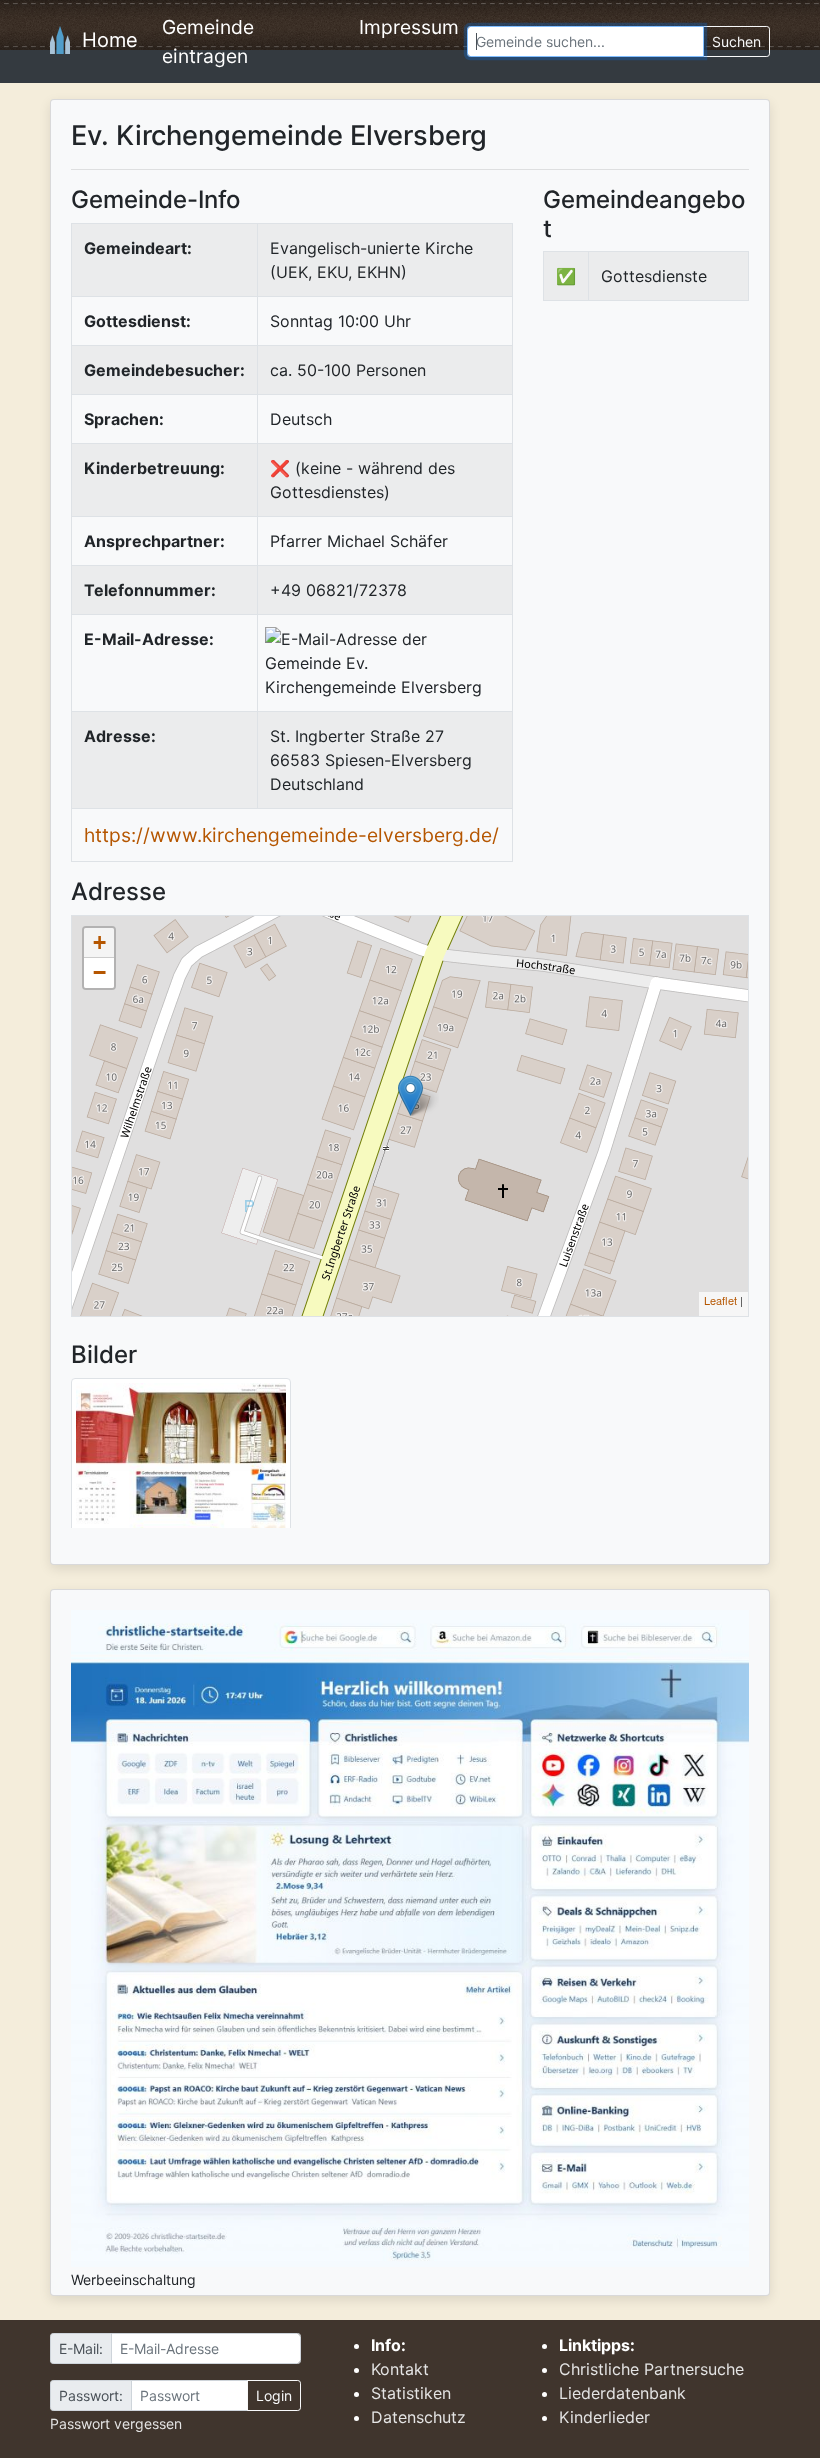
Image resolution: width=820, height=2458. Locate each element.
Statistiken (411, 2393)
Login (274, 2395)
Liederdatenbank (622, 2393)
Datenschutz (418, 2417)
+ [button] (99, 942)
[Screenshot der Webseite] (181, 1460)
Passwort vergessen (116, 2423)
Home (104, 40)
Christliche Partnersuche (651, 2369)
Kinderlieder (604, 2417)
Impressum (409, 27)
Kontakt (400, 2369)
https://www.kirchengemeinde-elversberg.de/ (291, 835)
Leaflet (720, 1300)
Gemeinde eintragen (208, 41)
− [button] (99, 972)
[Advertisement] (681, 466)
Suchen (736, 41)
